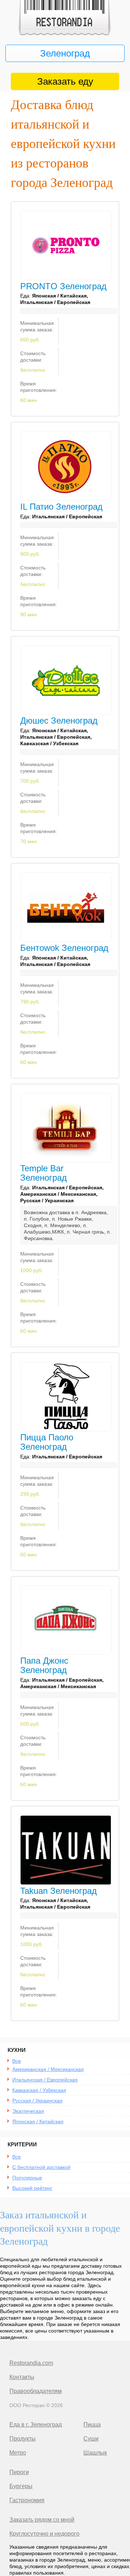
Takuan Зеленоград (58, 1891)
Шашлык (95, 2453)
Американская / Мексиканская (48, 2069)
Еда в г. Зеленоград (36, 2425)
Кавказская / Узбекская (39, 2090)
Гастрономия (27, 2500)
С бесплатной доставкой (41, 2167)
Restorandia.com (31, 2363)
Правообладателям (36, 2391)
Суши (91, 2439)
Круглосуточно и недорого (44, 2534)
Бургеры (21, 2486)
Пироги (19, 2472)
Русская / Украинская (37, 2101)
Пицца (92, 2425)
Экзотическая (28, 2111)
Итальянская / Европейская (45, 2080)
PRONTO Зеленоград (63, 286)
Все (17, 2061)
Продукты (23, 2439)
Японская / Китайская (38, 2121)
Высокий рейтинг (32, 2188)
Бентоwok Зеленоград (64, 948)
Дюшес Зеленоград (59, 721)
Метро (18, 2453)
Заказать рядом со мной (42, 2520)
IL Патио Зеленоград (61, 507)
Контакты (22, 2377)
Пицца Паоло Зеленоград (47, 1442)
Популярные (27, 2178)
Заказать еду (65, 81)
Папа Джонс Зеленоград (44, 1665)
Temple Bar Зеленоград (44, 1173)
